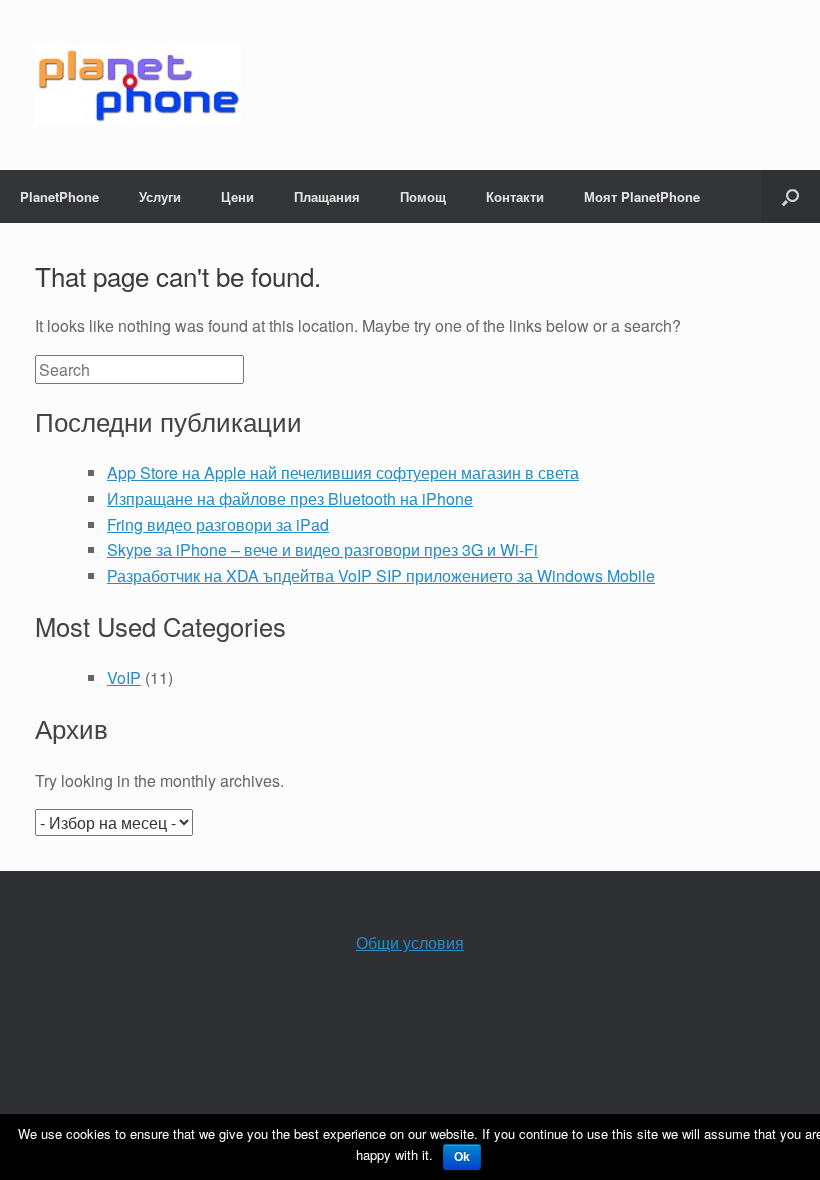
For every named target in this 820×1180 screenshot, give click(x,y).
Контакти (515, 196)
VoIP (124, 677)
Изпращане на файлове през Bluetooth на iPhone (290, 498)
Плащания (327, 196)
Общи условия (410, 942)
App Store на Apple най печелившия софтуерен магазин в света (343, 472)
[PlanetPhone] (138, 85)
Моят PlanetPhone (642, 196)
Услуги (160, 196)
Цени (237, 196)
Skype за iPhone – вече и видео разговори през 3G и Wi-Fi (322, 549)
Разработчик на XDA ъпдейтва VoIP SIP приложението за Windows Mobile (381, 575)
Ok (462, 1157)
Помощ (423, 196)
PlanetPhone (59, 196)
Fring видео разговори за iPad (218, 524)
